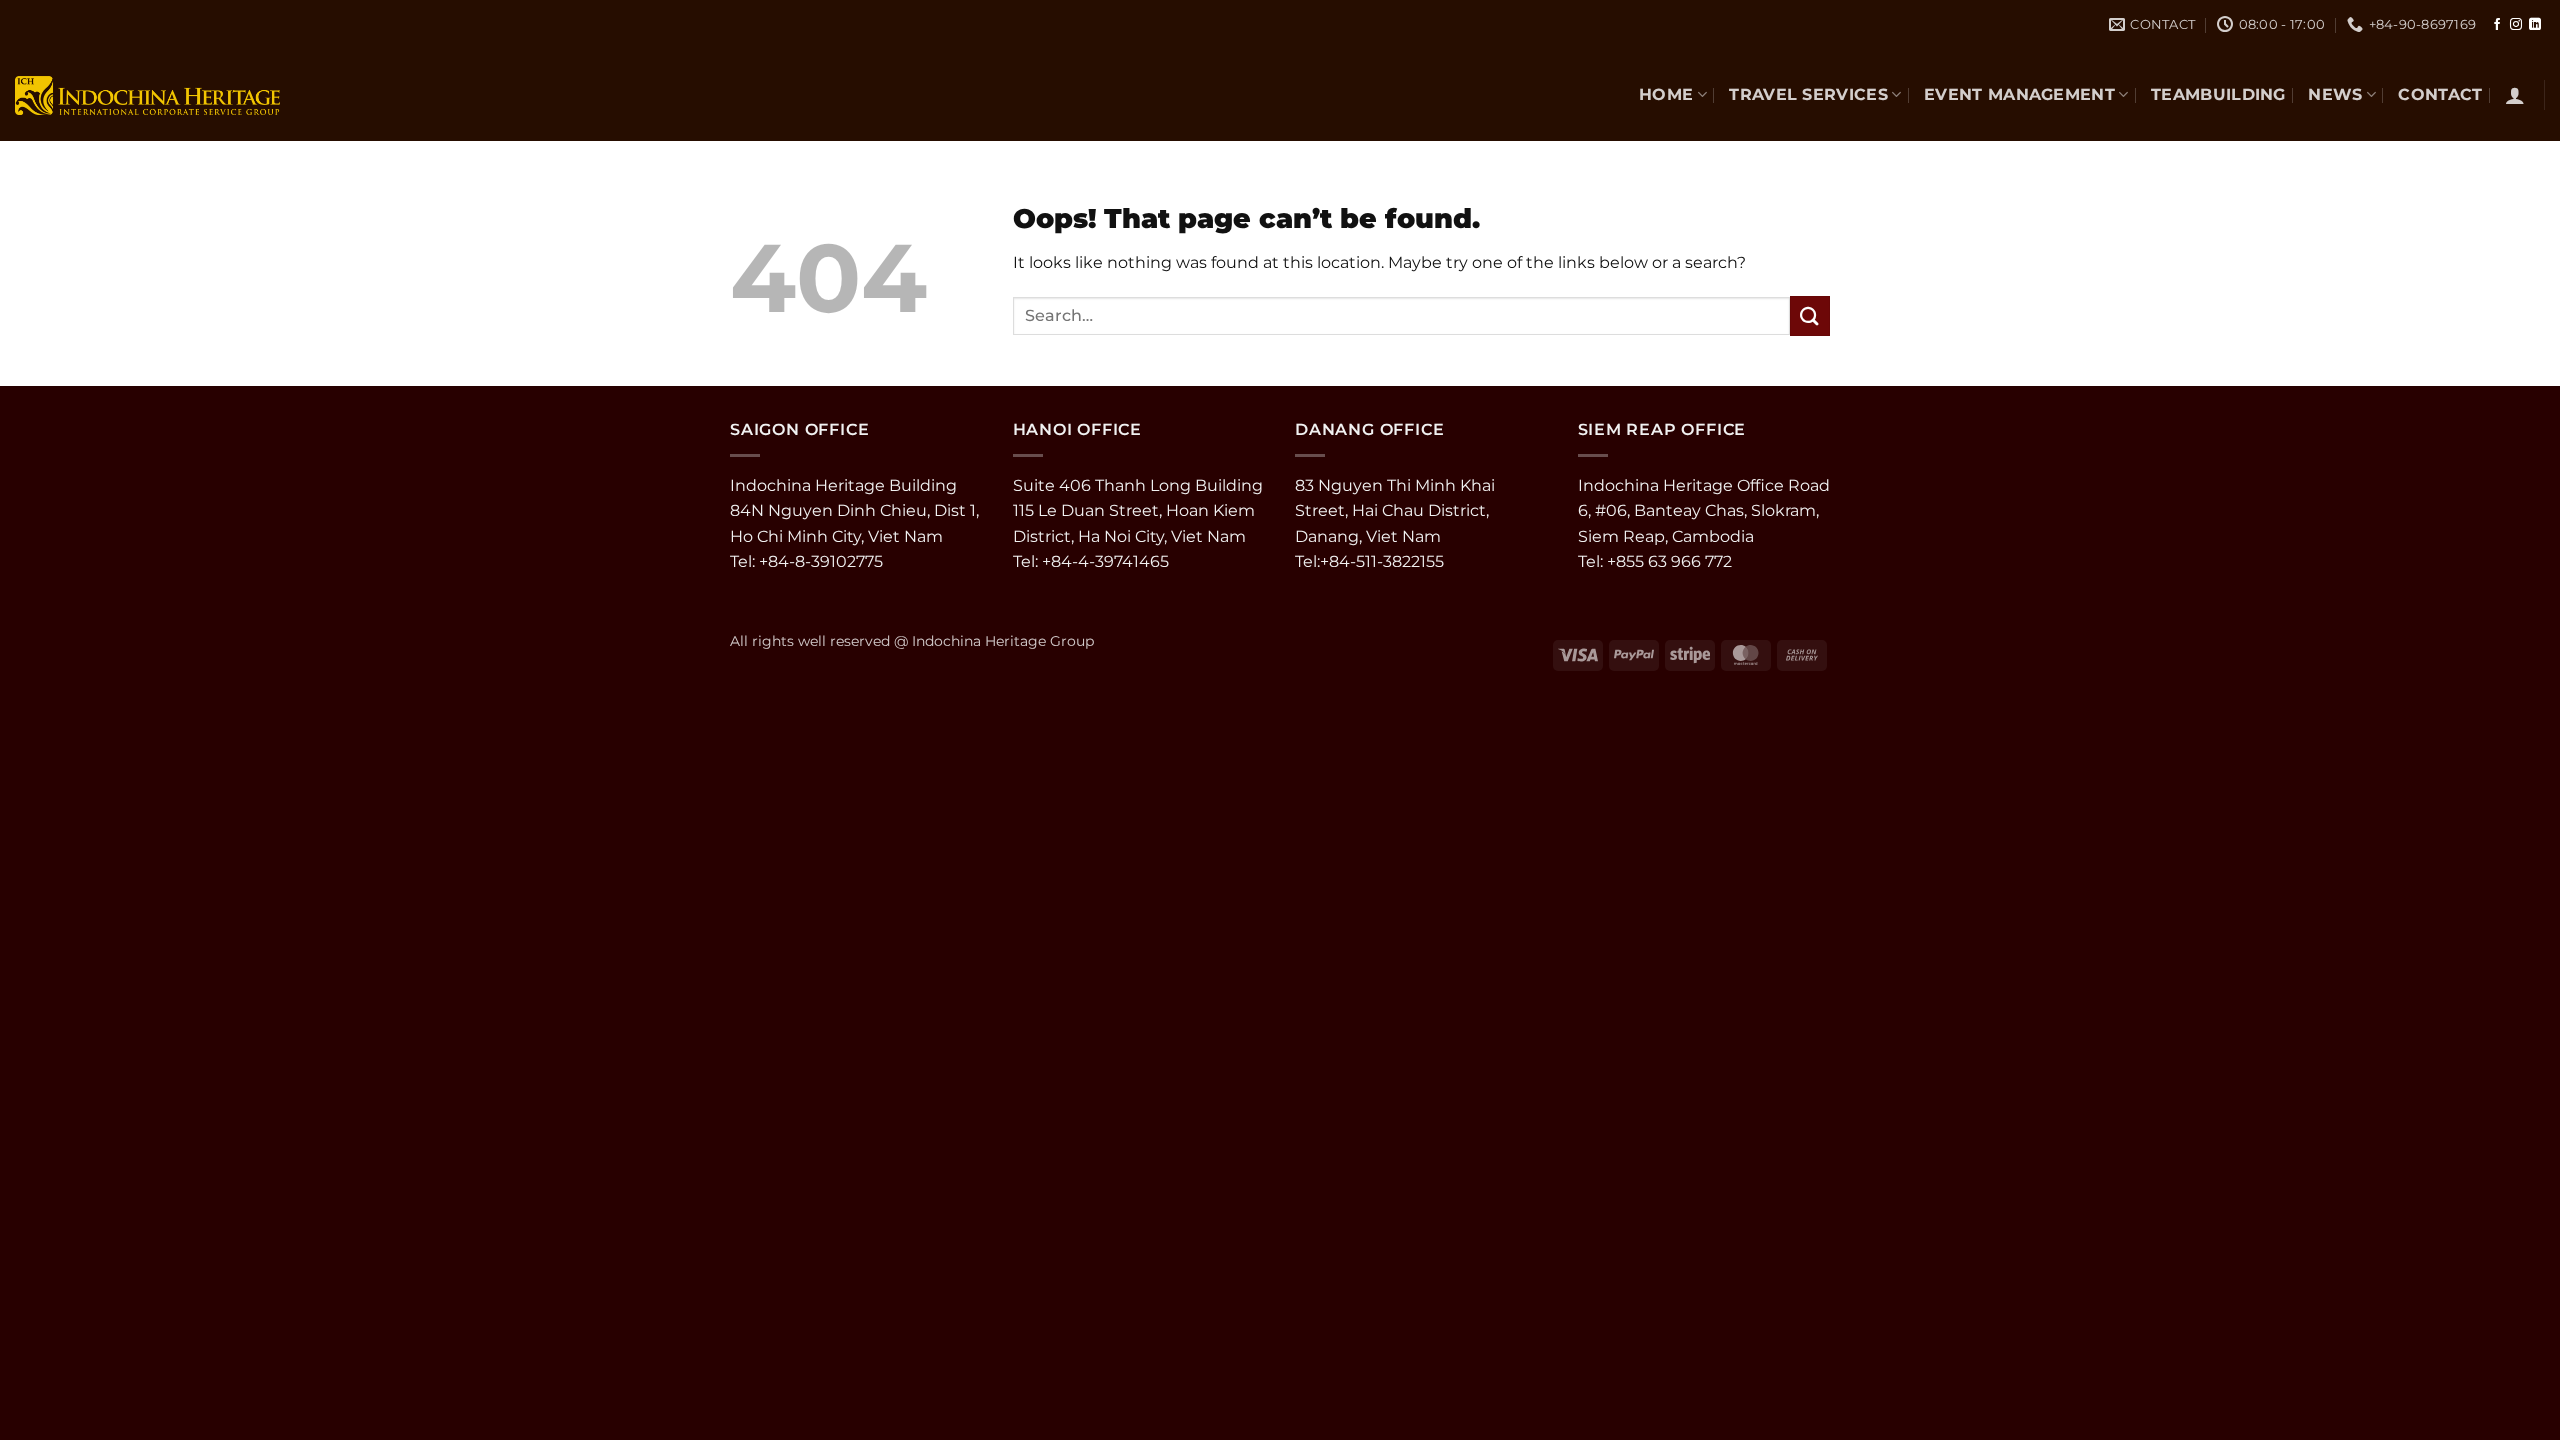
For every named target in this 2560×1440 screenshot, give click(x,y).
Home (1666, 94)
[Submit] (1810, 315)
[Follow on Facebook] (2497, 25)
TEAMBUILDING (2218, 94)
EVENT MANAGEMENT (2019, 94)
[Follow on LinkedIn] (2535, 25)
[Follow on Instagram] (2516, 25)
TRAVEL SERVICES (1808, 94)
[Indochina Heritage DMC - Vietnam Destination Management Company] (147, 95)
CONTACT (2440, 94)
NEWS (2335, 94)
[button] (2515, 95)
